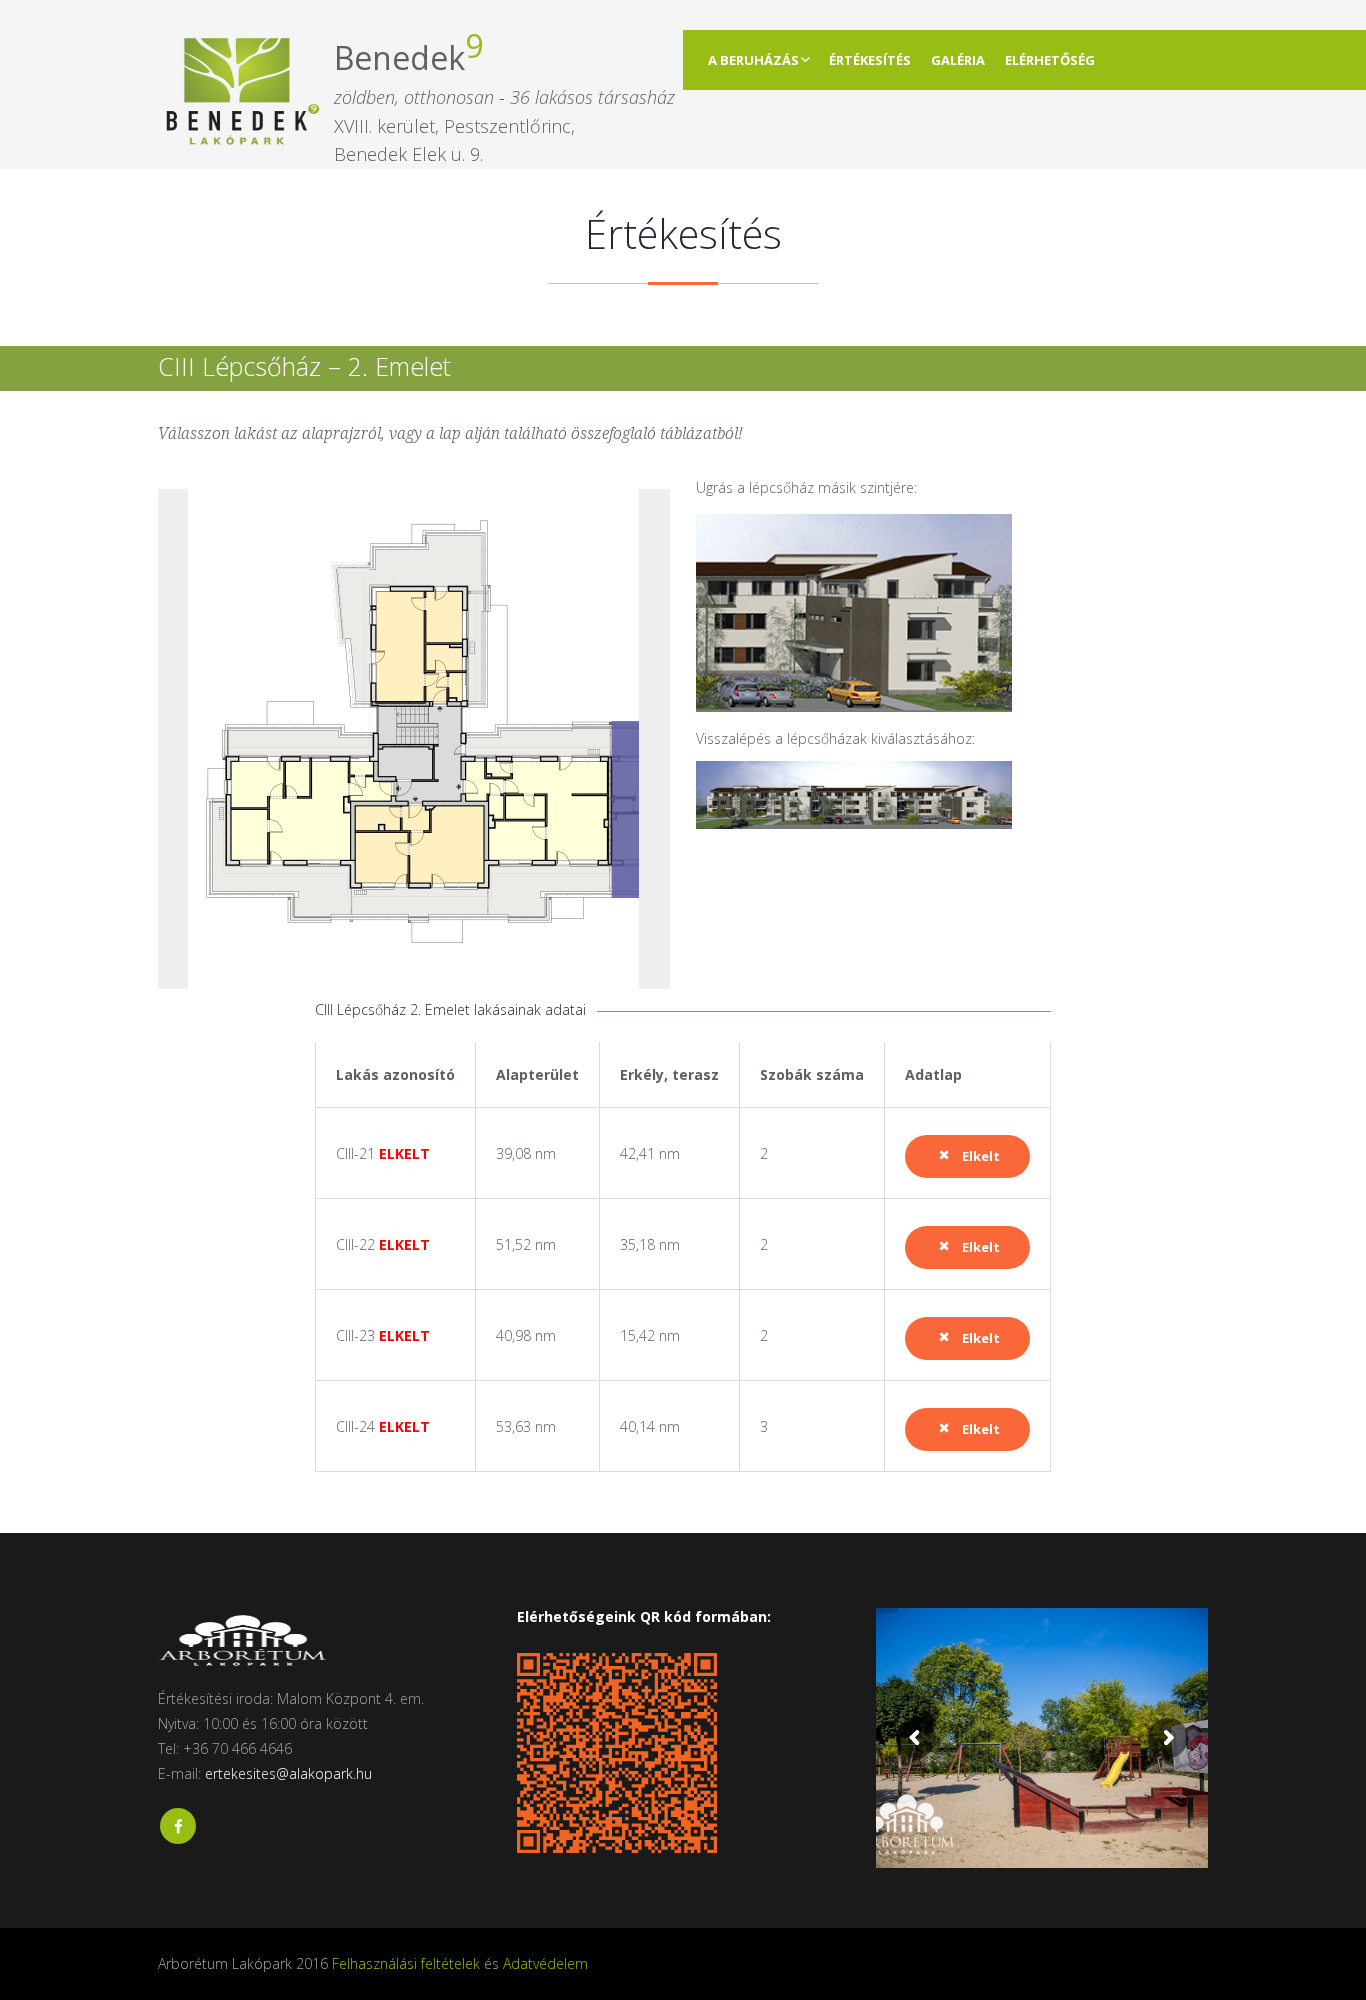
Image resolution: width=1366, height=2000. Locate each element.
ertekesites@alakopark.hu (288, 1773)
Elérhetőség (1050, 60)
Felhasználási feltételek (406, 1963)
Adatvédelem (545, 1963)
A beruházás (753, 60)
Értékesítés (870, 60)
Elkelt (981, 1156)
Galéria (958, 60)
